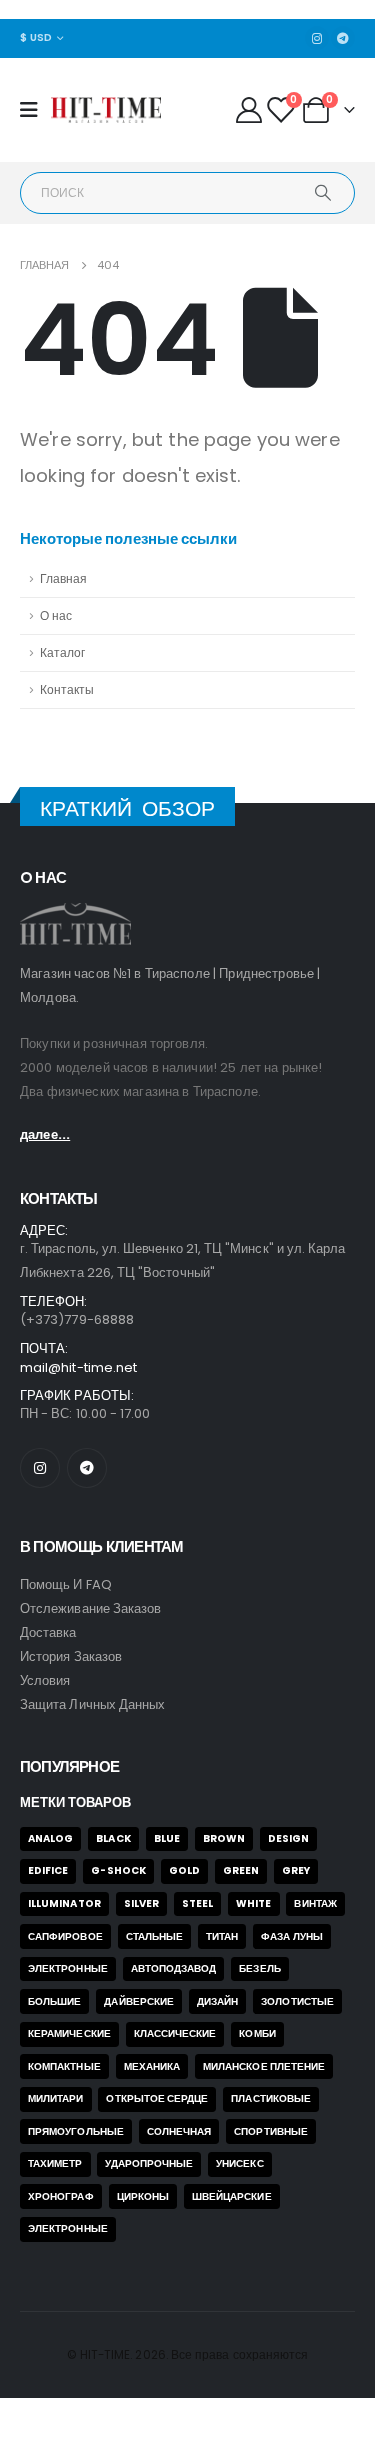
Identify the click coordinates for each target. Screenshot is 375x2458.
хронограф (61, 2196)
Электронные (68, 1968)
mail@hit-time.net (78, 1367)
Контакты (67, 690)
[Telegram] (343, 38)
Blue (167, 1838)
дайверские (139, 2001)
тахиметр (55, 2163)
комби (257, 2033)
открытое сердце (157, 2098)
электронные (68, 2228)
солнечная (179, 2131)
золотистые (297, 2001)
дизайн (217, 2001)
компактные (64, 2066)
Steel (197, 1903)
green (241, 1870)
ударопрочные (149, 2163)
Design (288, 1838)
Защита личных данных (92, 1704)
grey (296, 1870)
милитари (56, 2098)
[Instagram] (317, 38)
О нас (56, 616)
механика (152, 2066)
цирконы (143, 2196)
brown (224, 1838)
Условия (45, 1680)
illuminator (64, 1903)
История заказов (71, 1656)
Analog (50, 1838)
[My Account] (248, 110)
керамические (69, 2033)
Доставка (48, 1632)
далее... (45, 1134)
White (253, 1903)
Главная (63, 579)
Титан (222, 1936)
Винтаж (315, 1903)
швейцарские (232, 2196)
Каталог (62, 653)
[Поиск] (323, 193)
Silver (141, 1903)
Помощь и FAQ (66, 1584)
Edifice (48, 1870)
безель (259, 1968)
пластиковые (271, 2098)
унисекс (239, 2163)
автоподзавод (174, 1968)
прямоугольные (76, 2131)
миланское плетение (264, 2066)
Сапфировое (65, 1936)
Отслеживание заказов (90, 1608)
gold (184, 1870)
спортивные (271, 2131)
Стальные (155, 1936)
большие (54, 2001)
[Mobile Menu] (35, 110)
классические (175, 2033)
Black (113, 1838)
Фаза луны (292, 1936)
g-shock (118, 1870)
